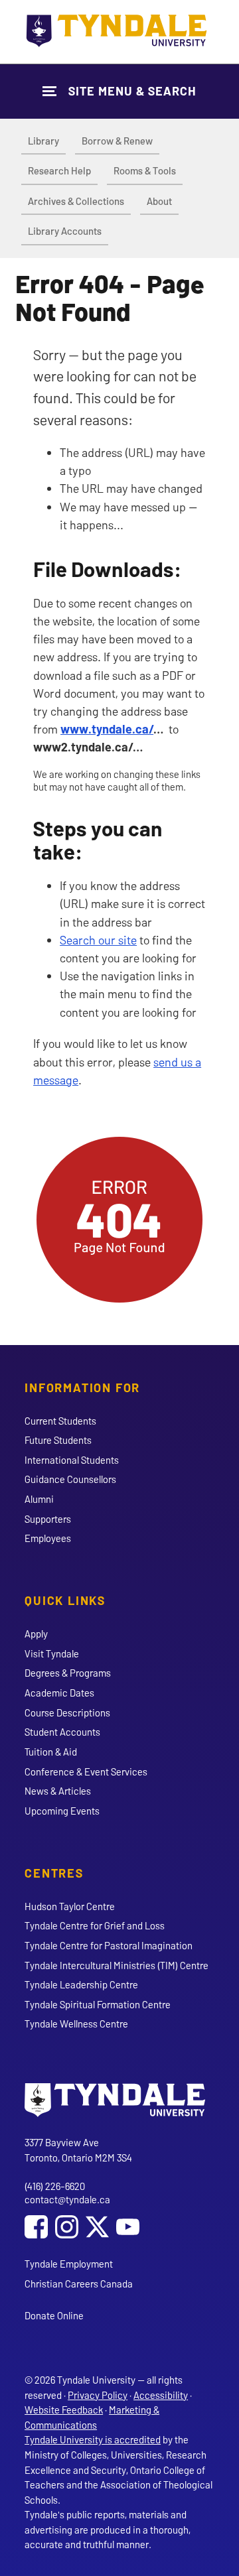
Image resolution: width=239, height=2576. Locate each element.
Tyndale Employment (69, 2264)
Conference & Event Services (86, 1771)
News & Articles (58, 1791)
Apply (36, 1634)
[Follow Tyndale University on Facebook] (36, 2228)
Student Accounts (62, 1732)
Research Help (59, 170)
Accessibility (161, 2395)
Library (43, 141)
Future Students (58, 1440)
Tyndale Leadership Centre (81, 1984)
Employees (48, 1538)
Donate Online (54, 2315)
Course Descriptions (67, 1712)
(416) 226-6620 (55, 2186)
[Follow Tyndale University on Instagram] (67, 2228)
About (159, 201)
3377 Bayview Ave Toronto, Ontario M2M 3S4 (78, 2150)
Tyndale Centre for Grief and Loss (95, 1925)
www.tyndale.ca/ (107, 729)
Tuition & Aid (51, 1752)
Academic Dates (59, 1693)
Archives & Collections (76, 201)
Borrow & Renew (117, 141)
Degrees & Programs (68, 1673)
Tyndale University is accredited (93, 2439)
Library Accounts (65, 231)
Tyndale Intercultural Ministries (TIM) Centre (117, 1965)
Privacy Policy (98, 2395)
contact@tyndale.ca (67, 2199)
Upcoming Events (62, 1811)
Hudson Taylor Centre (70, 1906)
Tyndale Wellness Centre (76, 2024)
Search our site (98, 940)
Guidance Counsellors (70, 1479)
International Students (72, 1460)
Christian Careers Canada (79, 2284)
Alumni (39, 1499)
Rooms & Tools (145, 170)
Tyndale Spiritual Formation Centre (98, 2004)
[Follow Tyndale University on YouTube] (128, 2228)
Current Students (60, 1421)
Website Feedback (64, 2410)
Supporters (48, 1519)
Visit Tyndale (52, 1653)
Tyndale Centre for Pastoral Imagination (109, 1945)
